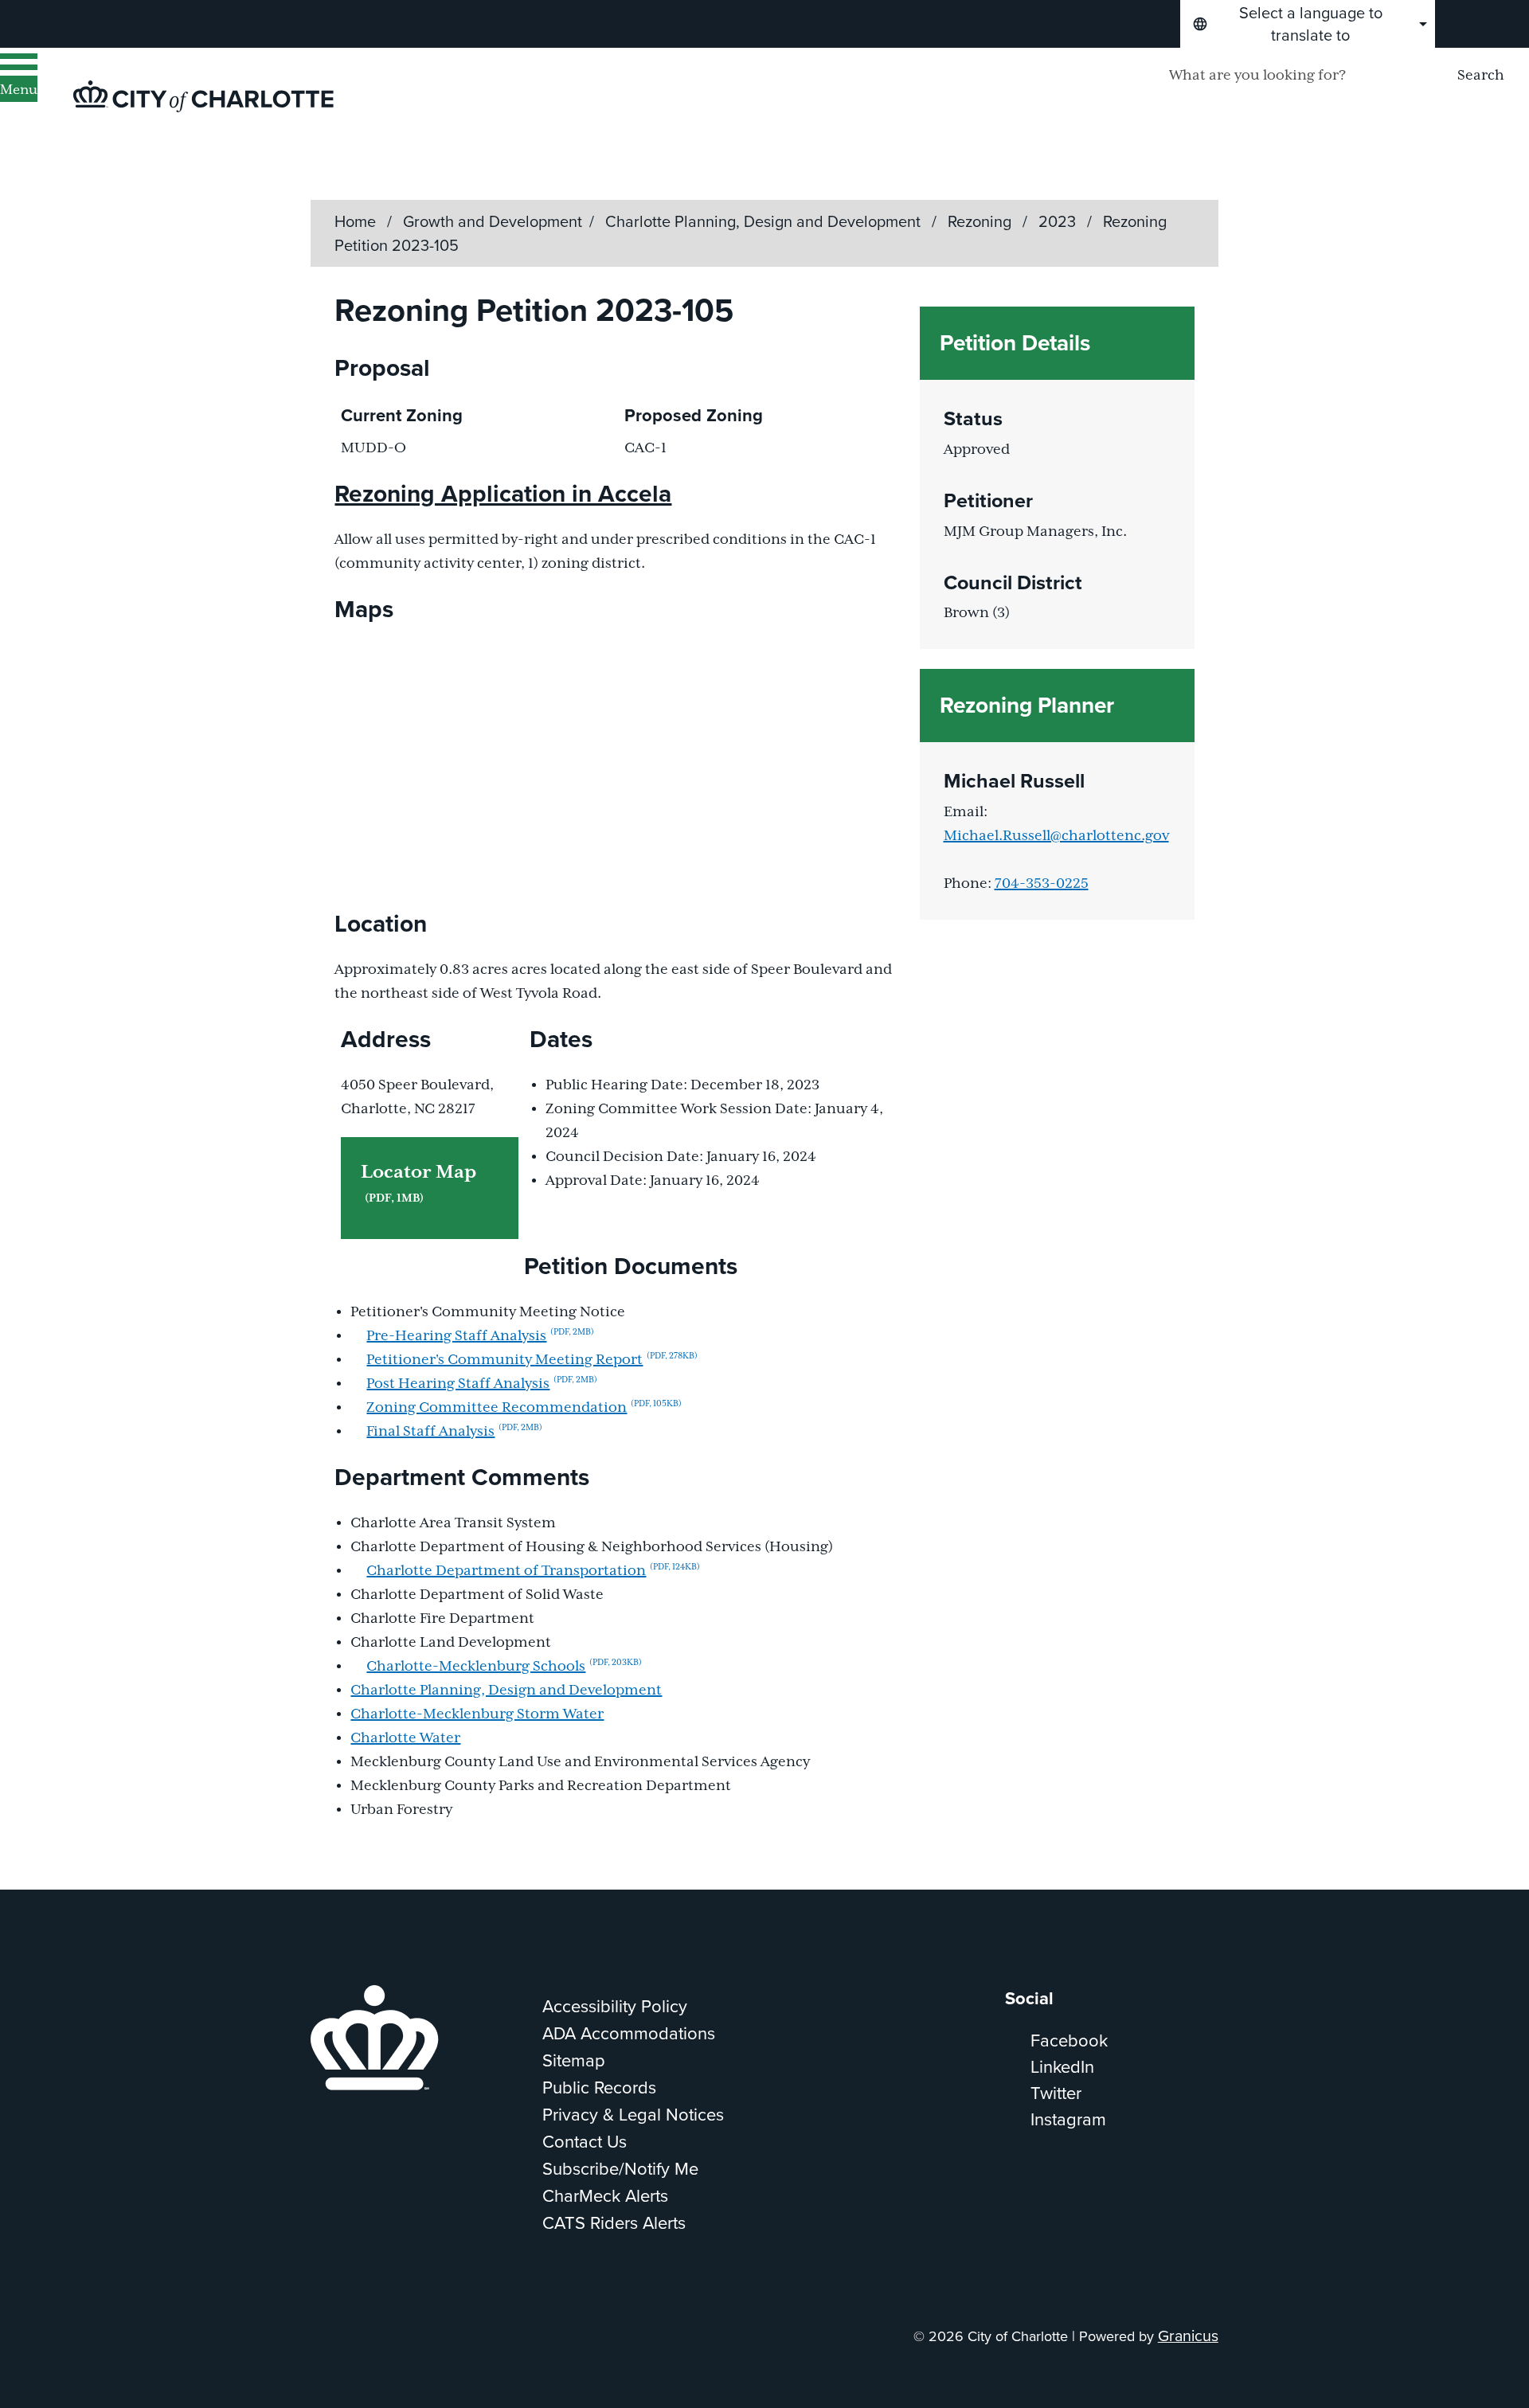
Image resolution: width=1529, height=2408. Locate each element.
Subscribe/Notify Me (620, 2169)
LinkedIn (1062, 2067)
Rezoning (982, 221)
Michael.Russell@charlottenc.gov (1056, 836)
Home (355, 221)
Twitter (1056, 2093)
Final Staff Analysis (454, 1432)
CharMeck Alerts (605, 2196)
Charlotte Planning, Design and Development (765, 221)
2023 (1059, 221)
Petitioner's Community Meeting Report (532, 1360)
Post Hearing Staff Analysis (482, 1384)
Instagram (1068, 2119)
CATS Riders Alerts (614, 2223)
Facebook (1069, 2041)
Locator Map (418, 1183)
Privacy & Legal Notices (633, 2115)
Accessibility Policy (615, 2006)
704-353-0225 (1042, 884)
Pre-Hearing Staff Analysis (480, 1336)
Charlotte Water (405, 1738)
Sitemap (574, 2060)
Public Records (599, 2087)
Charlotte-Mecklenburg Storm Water (477, 1714)
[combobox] (1308, 24)
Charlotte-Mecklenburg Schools (504, 1667)
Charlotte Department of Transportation (533, 1571)
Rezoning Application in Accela (503, 494)
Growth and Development (493, 221)
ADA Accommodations (629, 2033)
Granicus (1188, 2336)
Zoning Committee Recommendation (524, 1408)
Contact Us (585, 2142)
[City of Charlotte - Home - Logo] (203, 96)
